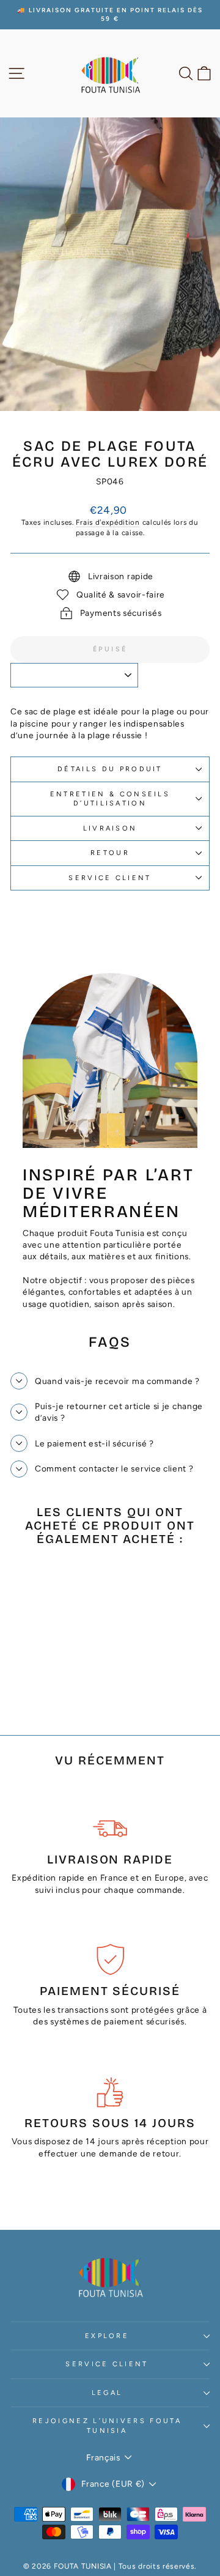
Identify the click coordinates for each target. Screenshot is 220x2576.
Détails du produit (110, 769)
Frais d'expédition (108, 522)
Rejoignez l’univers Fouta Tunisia (107, 2426)
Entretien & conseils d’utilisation (110, 799)
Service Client (107, 2364)
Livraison (110, 828)
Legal (107, 2393)
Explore (107, 2336)
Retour (110, 853)
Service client (110, 878)
